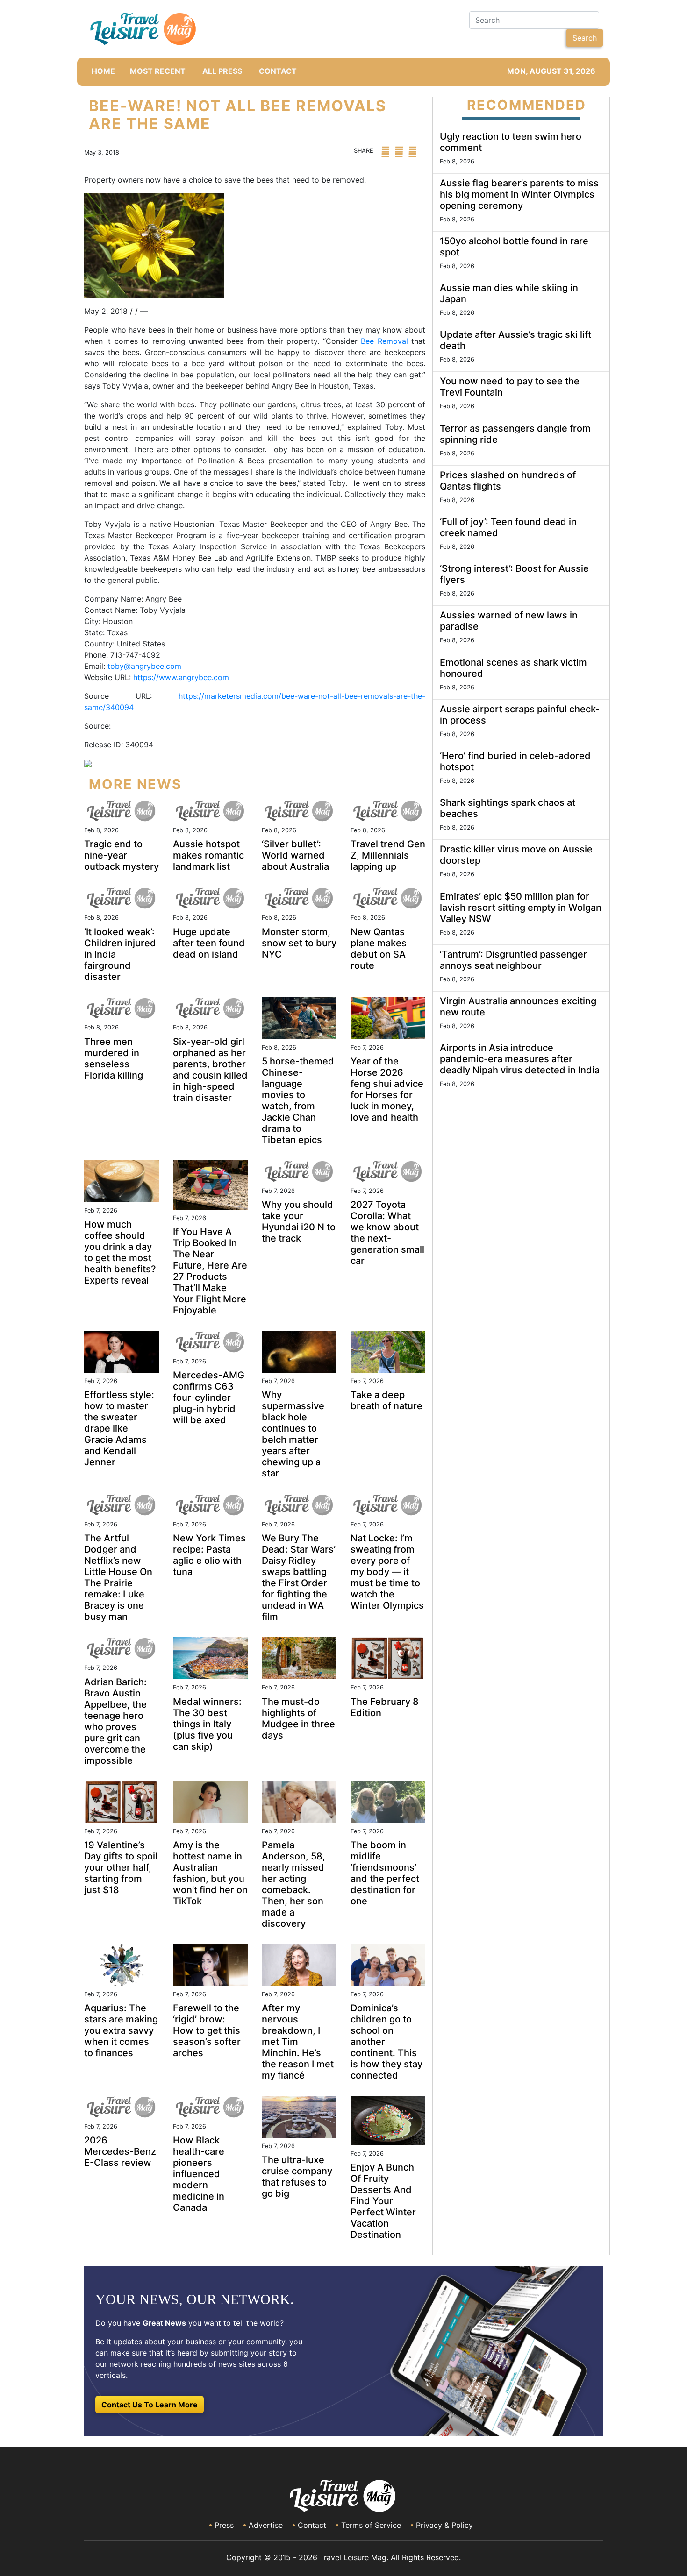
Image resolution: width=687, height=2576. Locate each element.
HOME (103, 71)
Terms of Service (371, 2525)
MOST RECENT (158, 71)
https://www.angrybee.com (181, 677)
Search (585, 38)
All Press (222, 71)
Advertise (266, 2525)
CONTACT (278, 71)
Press (224, 2525)
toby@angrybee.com (144, 666)
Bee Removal (384, 341)
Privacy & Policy (444, 2525)
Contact (312, 2525)
